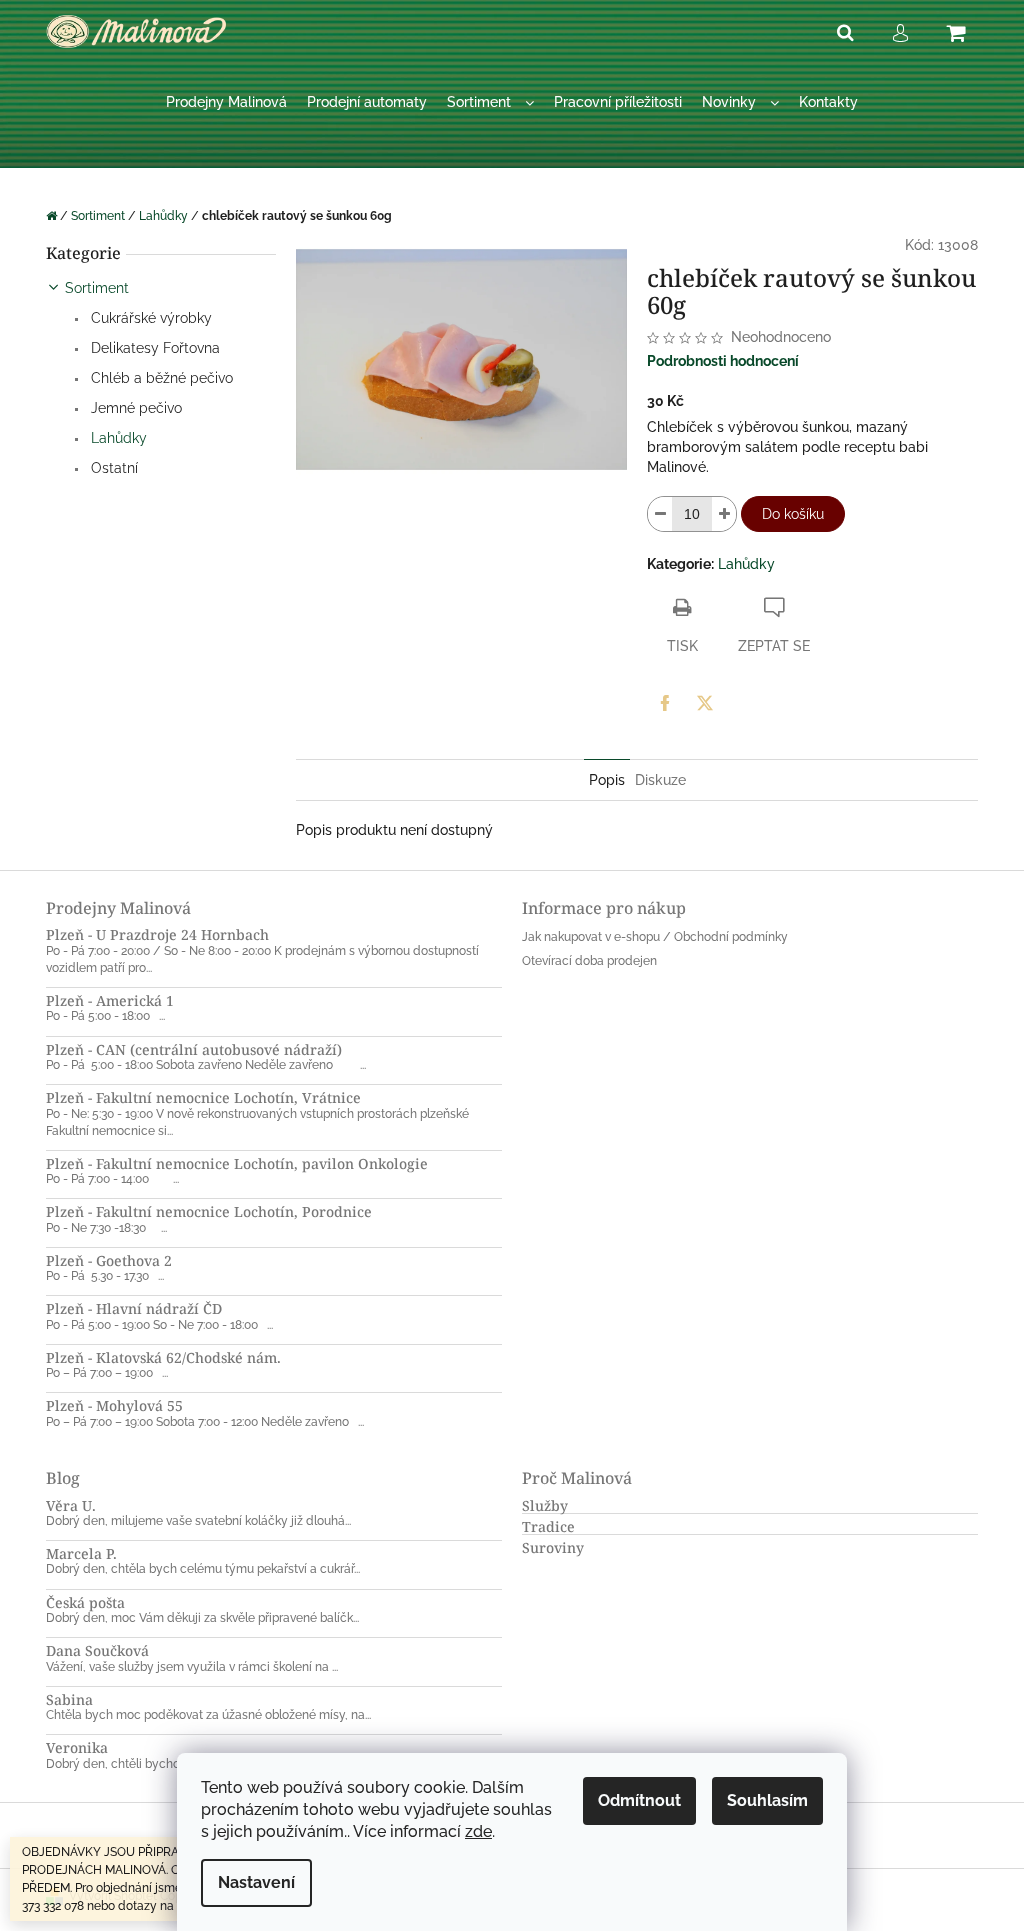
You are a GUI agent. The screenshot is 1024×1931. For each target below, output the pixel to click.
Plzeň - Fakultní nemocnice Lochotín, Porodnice (209, 1211)
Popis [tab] (607, 780)
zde (478, 1831)
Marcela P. (81, 1553)
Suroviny (553, 1547)
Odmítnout (639, 1800)
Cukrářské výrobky (149, 318)
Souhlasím (767, 1800)
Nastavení (256, 1882)
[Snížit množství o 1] (660, 514)
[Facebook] (665, 703)
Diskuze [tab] (660, 780)
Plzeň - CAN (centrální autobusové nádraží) (194, 1049)
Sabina (69, 1699)
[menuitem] (226, 102)
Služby (545, 1505)
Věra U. (71, 1505)
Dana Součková (97, 1650)
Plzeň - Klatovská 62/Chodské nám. (163, 1357)
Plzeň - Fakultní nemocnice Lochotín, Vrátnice (203, 1097)
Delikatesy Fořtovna (153, 348)
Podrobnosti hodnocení (723, 361)
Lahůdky (117, 438)
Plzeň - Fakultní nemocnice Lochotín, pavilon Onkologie (237, 1163)
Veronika (77, 1747)
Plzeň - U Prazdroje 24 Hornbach (157, 934)
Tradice (548, 1526)
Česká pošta (85, 1602)
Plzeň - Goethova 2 (109, 1260)
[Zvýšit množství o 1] (724, 514)
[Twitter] (705, 703)
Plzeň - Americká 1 (110, 1000)
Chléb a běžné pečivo (160, 378)
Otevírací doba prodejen (589, 961)
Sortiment (97, 288)
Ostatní (112, 468)
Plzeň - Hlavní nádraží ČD (134, 1308)
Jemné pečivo (134, 408)
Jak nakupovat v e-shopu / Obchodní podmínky (655, 937)
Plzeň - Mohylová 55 (114, 1405)
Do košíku (793, 514)
